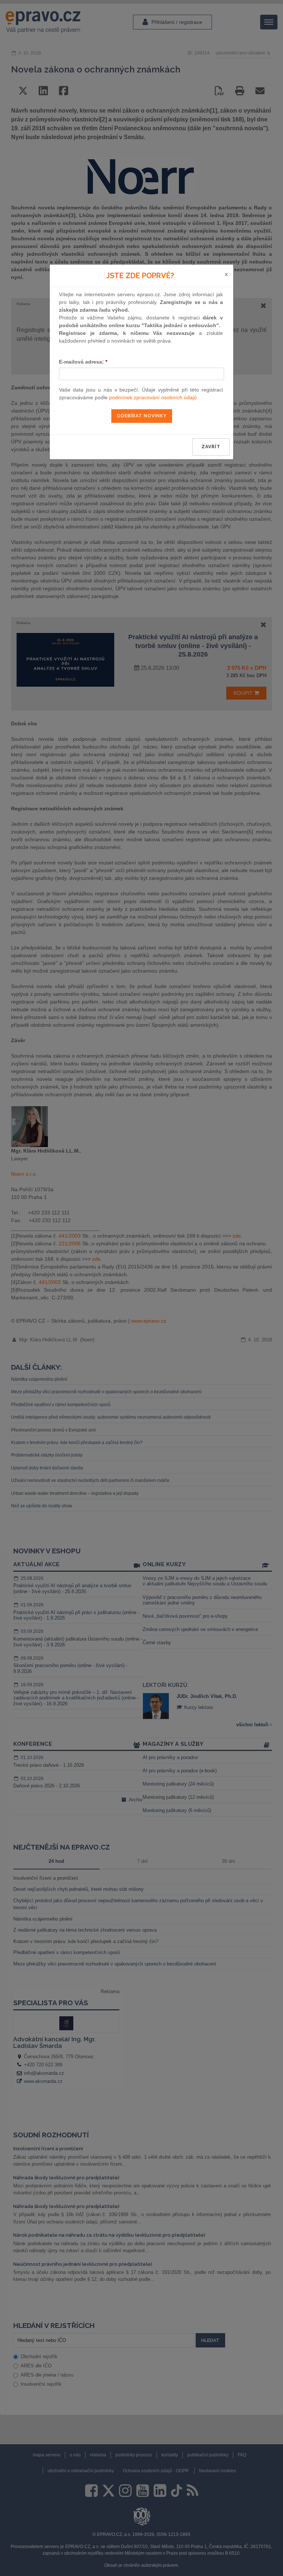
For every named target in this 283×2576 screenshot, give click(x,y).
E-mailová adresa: (83, 362)
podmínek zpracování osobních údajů (153, 397)
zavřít (211, 447)
